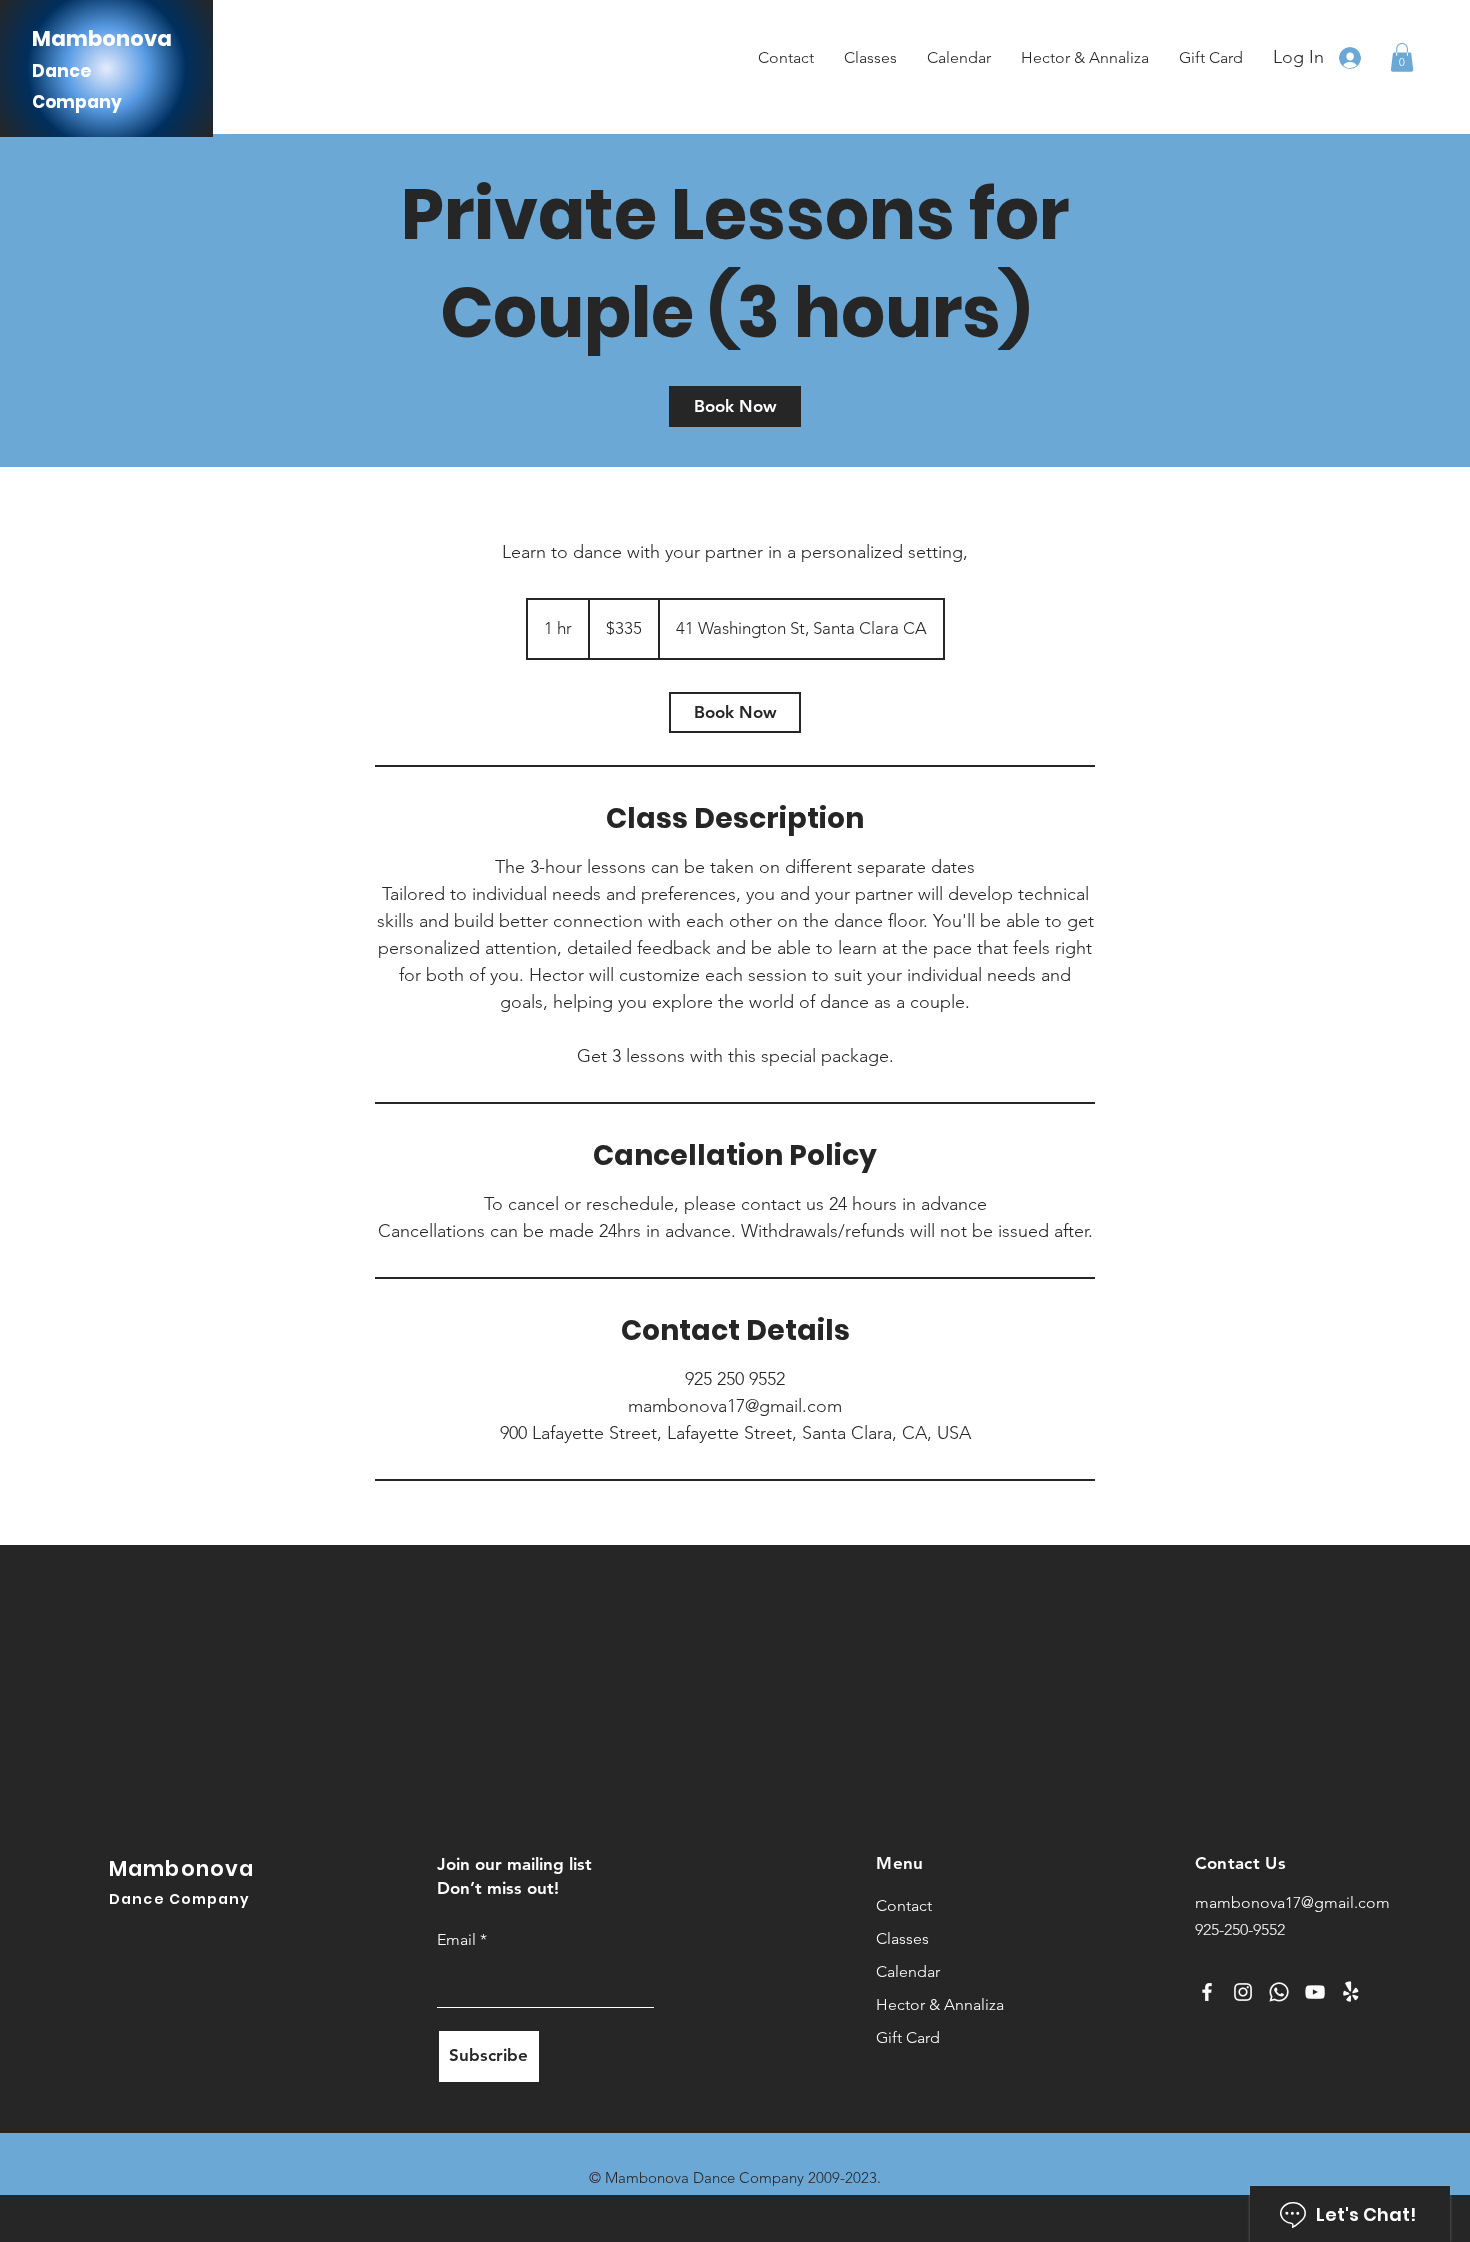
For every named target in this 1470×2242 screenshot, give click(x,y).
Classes (902, 1938)
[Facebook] (1207, 1992)
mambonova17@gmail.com (1292, 1902)
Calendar (908, 1971)
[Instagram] (1243, 1992)
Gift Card (908, 2037)
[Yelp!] (1351, 1992)
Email (458, 1940)
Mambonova (102, 38)
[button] (1402, 57)
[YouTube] (1315, 1992)
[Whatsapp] (1279, 1992)
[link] (735, 406)
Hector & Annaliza (936, 2004)
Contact (904, 1905)
